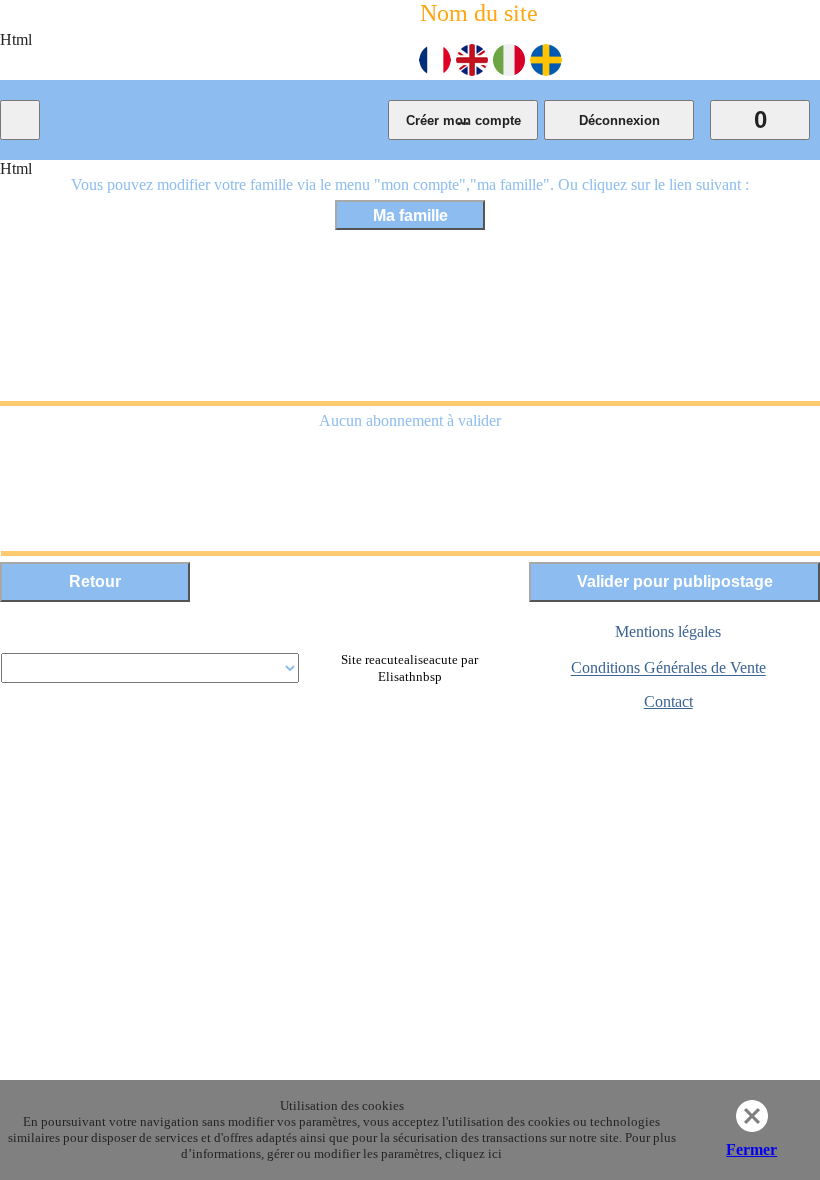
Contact (668, 701)
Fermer (751, 1149)
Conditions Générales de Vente (668, 668)
